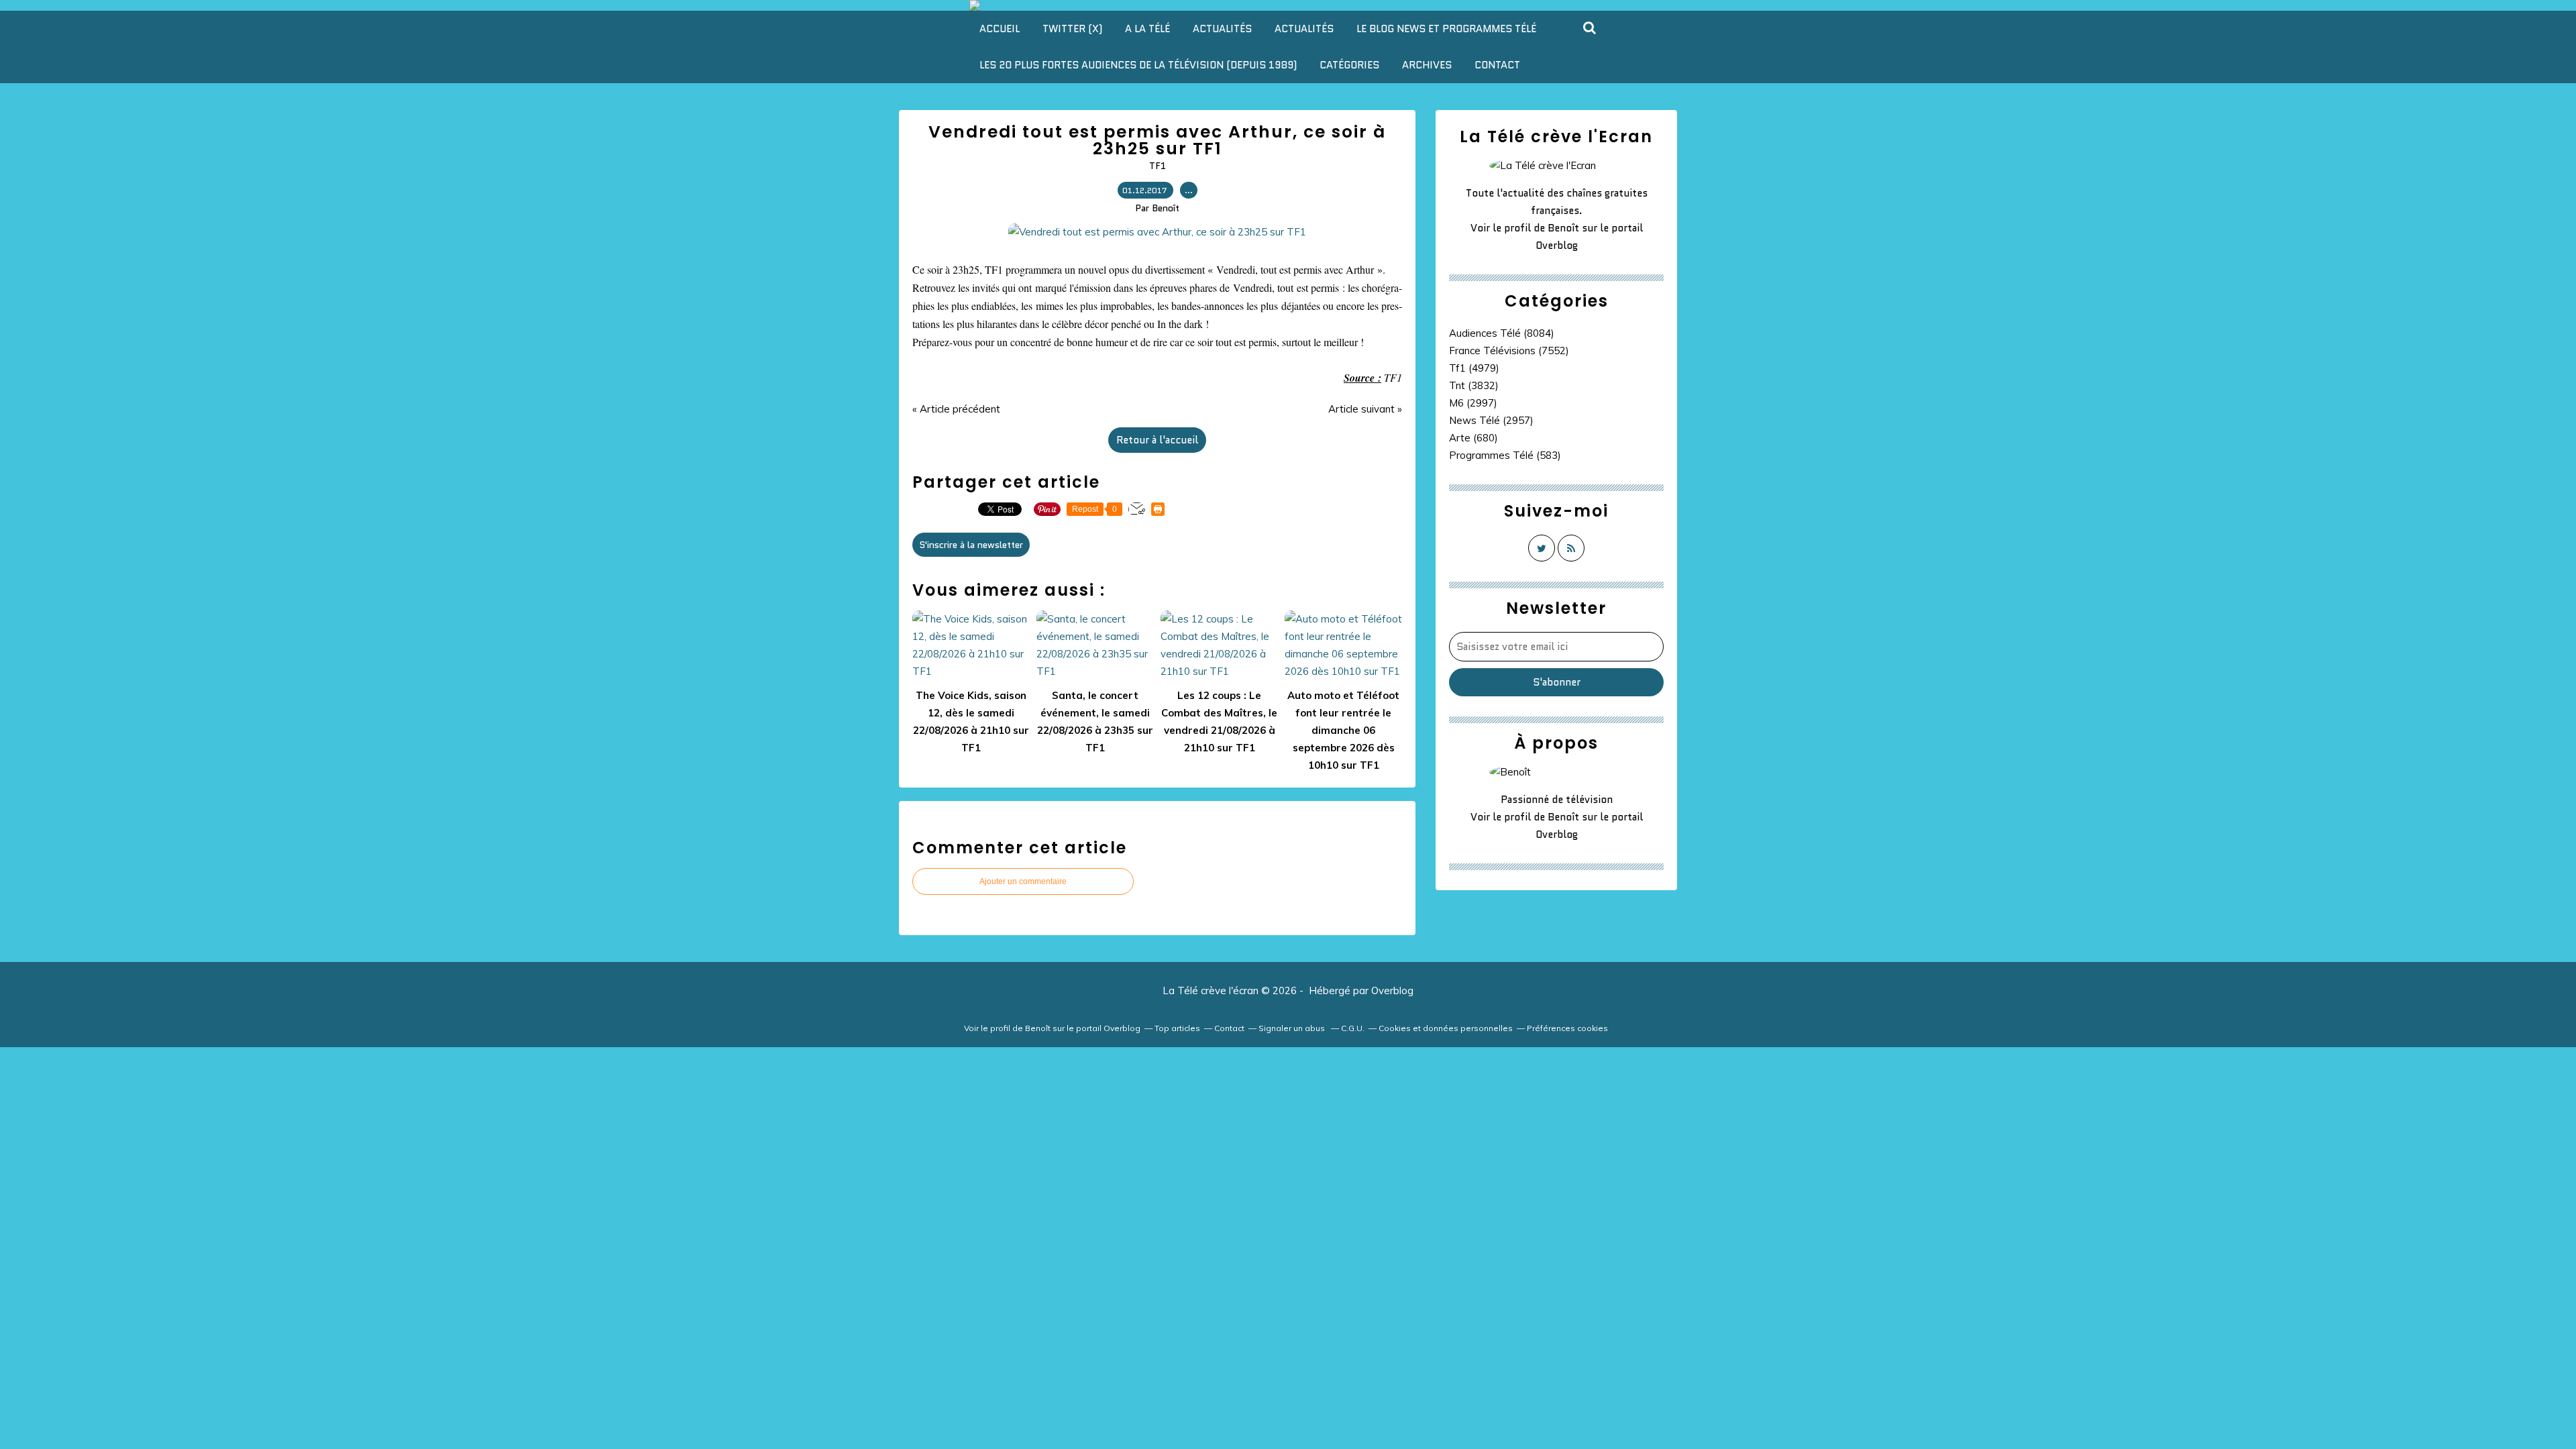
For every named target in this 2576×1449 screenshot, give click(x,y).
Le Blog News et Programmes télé (1446, 29)
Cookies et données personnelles (1446, 1028)
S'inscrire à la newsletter (971, 545)
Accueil (1000, 29)
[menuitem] (1000, 29)
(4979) (1474, 368)
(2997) (1473, 403)
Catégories (1349, 65)
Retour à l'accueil (1157, 440)
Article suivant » (1365, 409)
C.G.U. (1353, 1028)
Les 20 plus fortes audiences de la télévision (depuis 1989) (1138, 65)
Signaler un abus (1293, 1028)
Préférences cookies (1567, 1028)
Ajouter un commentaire (1023, 881)
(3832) (1474, 385)
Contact (1497, 65)
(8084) (1502, 333)
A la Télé (1147, 29)
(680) (1473, 438)
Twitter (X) (1072, 29)
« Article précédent (956, 409)
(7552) (1509, 351)
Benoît (1563, 228)
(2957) (1491, 420)
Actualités (1222, 29)
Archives (1427, 65)
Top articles (1177, 1028)
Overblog (1392, 990)
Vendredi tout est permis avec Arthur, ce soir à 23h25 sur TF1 (1157, 140)
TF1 (1158, 166)
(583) (1505, 455)
